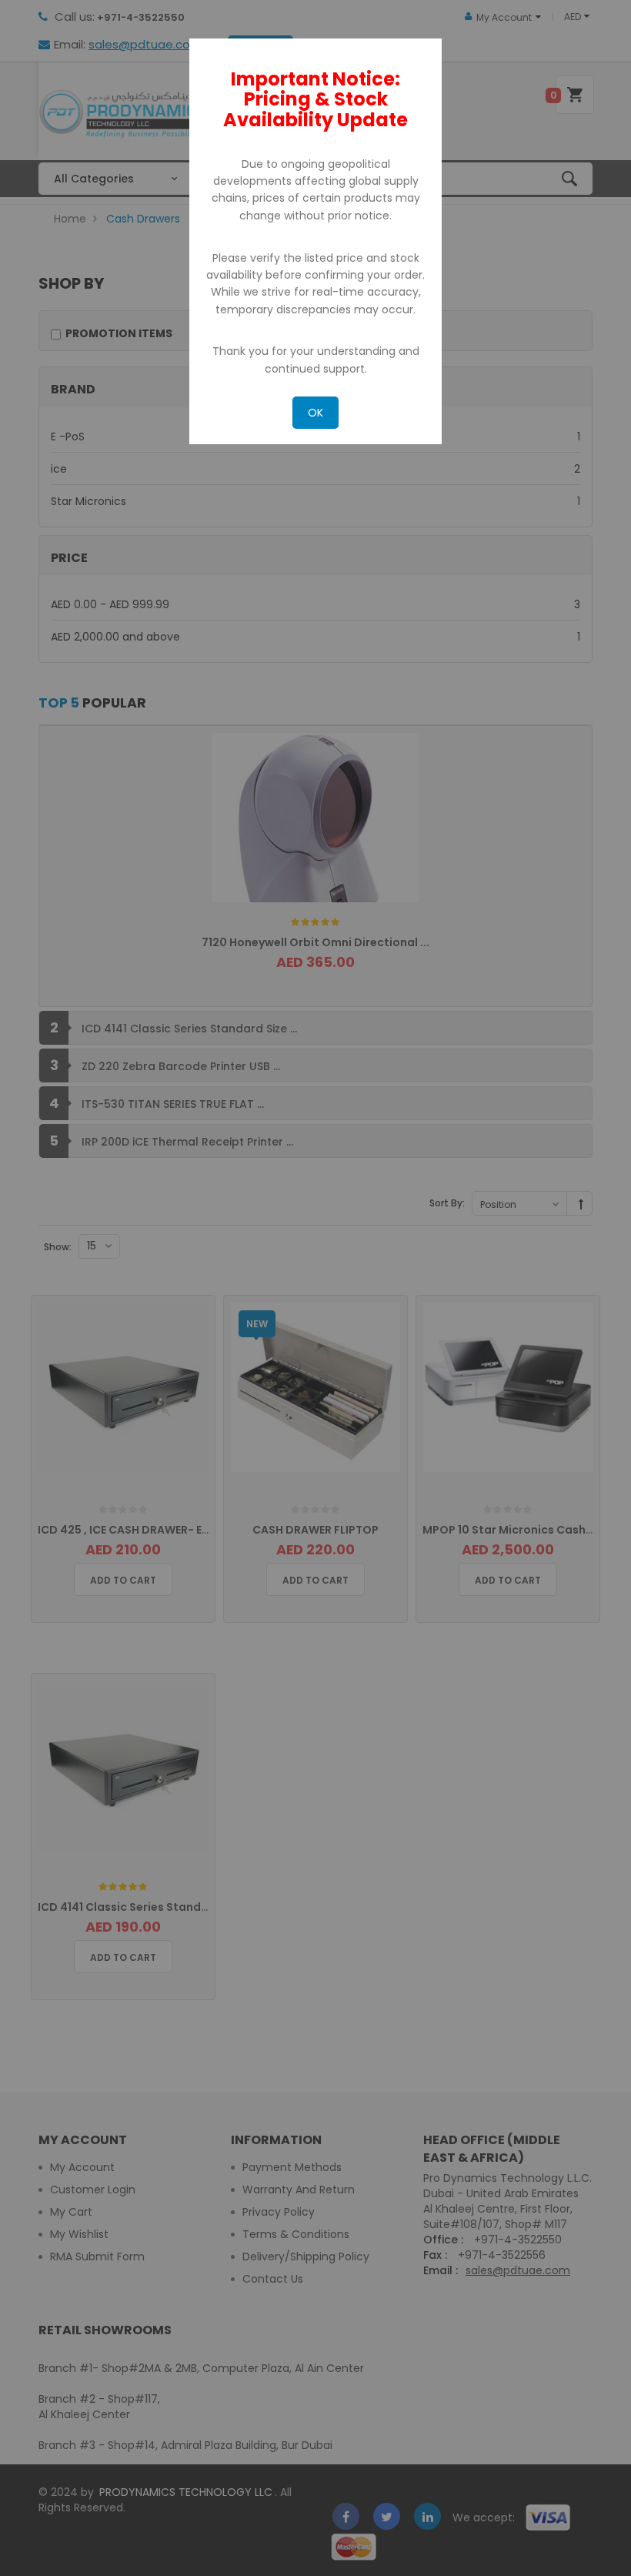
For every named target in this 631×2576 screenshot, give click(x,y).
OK (315, 413)
